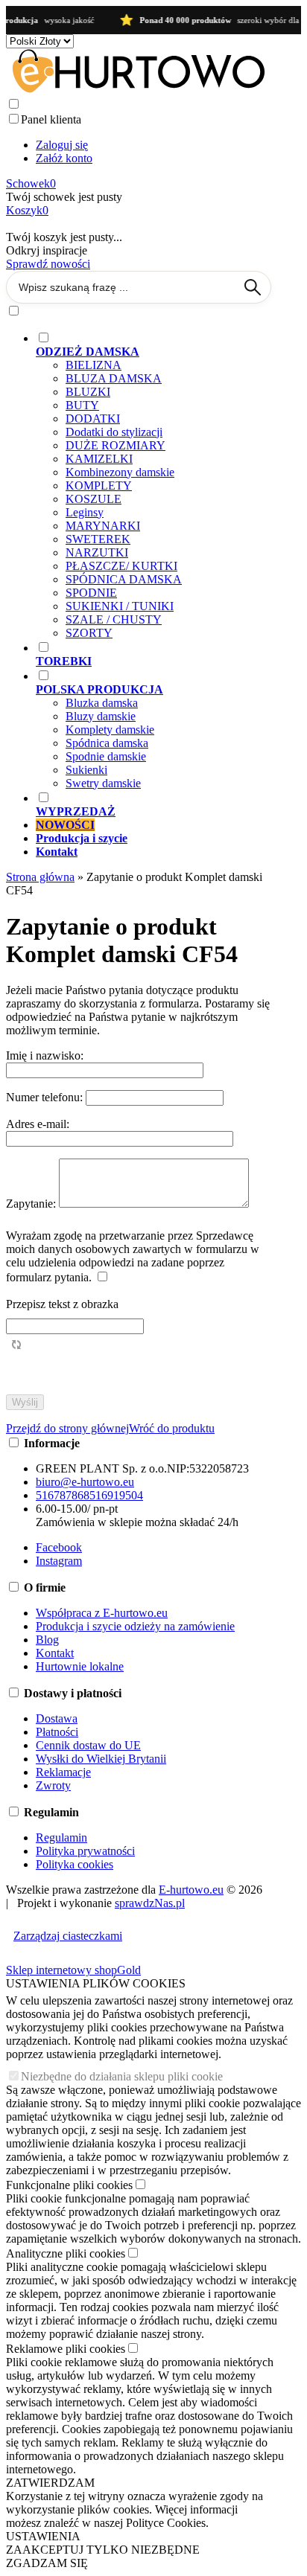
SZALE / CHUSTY (114, 619)
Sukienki (86, 770)
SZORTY (89, 633)
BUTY (82, 405)
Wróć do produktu (172, 1428)
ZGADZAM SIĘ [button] (47, 2563)
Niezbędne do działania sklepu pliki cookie (122, 2076)
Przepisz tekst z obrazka (62, 1304)
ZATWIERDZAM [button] (50, 2483)
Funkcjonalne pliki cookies (69, 2185)
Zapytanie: (32, 1204)
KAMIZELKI (99, 459)
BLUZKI (88, 392)
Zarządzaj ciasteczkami (68, 1936)
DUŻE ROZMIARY (115, 445)
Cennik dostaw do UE (88, 1745)
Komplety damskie (110, 730)
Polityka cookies (75, 1864)
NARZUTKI (97, 552)
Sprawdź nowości (48, 264)
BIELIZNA (94, 365)
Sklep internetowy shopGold (73, 1970)
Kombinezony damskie (120, 472)
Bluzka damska (102, 703)
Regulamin (61, 1838)
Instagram (59, 1561)
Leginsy (85, 512)
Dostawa (57, 1718)
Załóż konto (64, 158)
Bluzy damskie (101, 716)
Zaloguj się (62, 145)
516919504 (116, 1495)
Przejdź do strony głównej (67, 1428)
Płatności (57, 1732)
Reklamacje (63, 1772)
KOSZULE (94, 499)
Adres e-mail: (38, 1124)
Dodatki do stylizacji (114, 432)
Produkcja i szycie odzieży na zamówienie (135, 1626)
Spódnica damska (107, 743)
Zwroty (53, 1785)
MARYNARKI (103, 526)
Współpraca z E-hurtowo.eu (102, 1613)
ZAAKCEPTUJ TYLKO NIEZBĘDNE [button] (103, 2550)
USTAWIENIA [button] (43, 2536)
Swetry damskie (103, 783)
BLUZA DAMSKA (114, 378)
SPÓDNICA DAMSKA (124, 579)
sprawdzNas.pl (150, 1903)
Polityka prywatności (85, 1851)
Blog (47, 1640)
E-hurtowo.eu (191, 1890)
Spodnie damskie (106, 756)
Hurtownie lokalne (80, 1666)
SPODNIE (91, 593)
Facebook (59, 1547)
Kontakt (55, 1653)
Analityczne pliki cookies (66, 2253)
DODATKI (93, 419)
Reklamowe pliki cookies (66, 2349)
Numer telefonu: (46, 1097)
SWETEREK (98, 539)
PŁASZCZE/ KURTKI (121, 566)
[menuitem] (153, 485)
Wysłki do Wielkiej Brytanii (101, 1759)
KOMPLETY (99, 486)
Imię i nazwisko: (45, 1055)
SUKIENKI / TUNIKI (120, 606)
